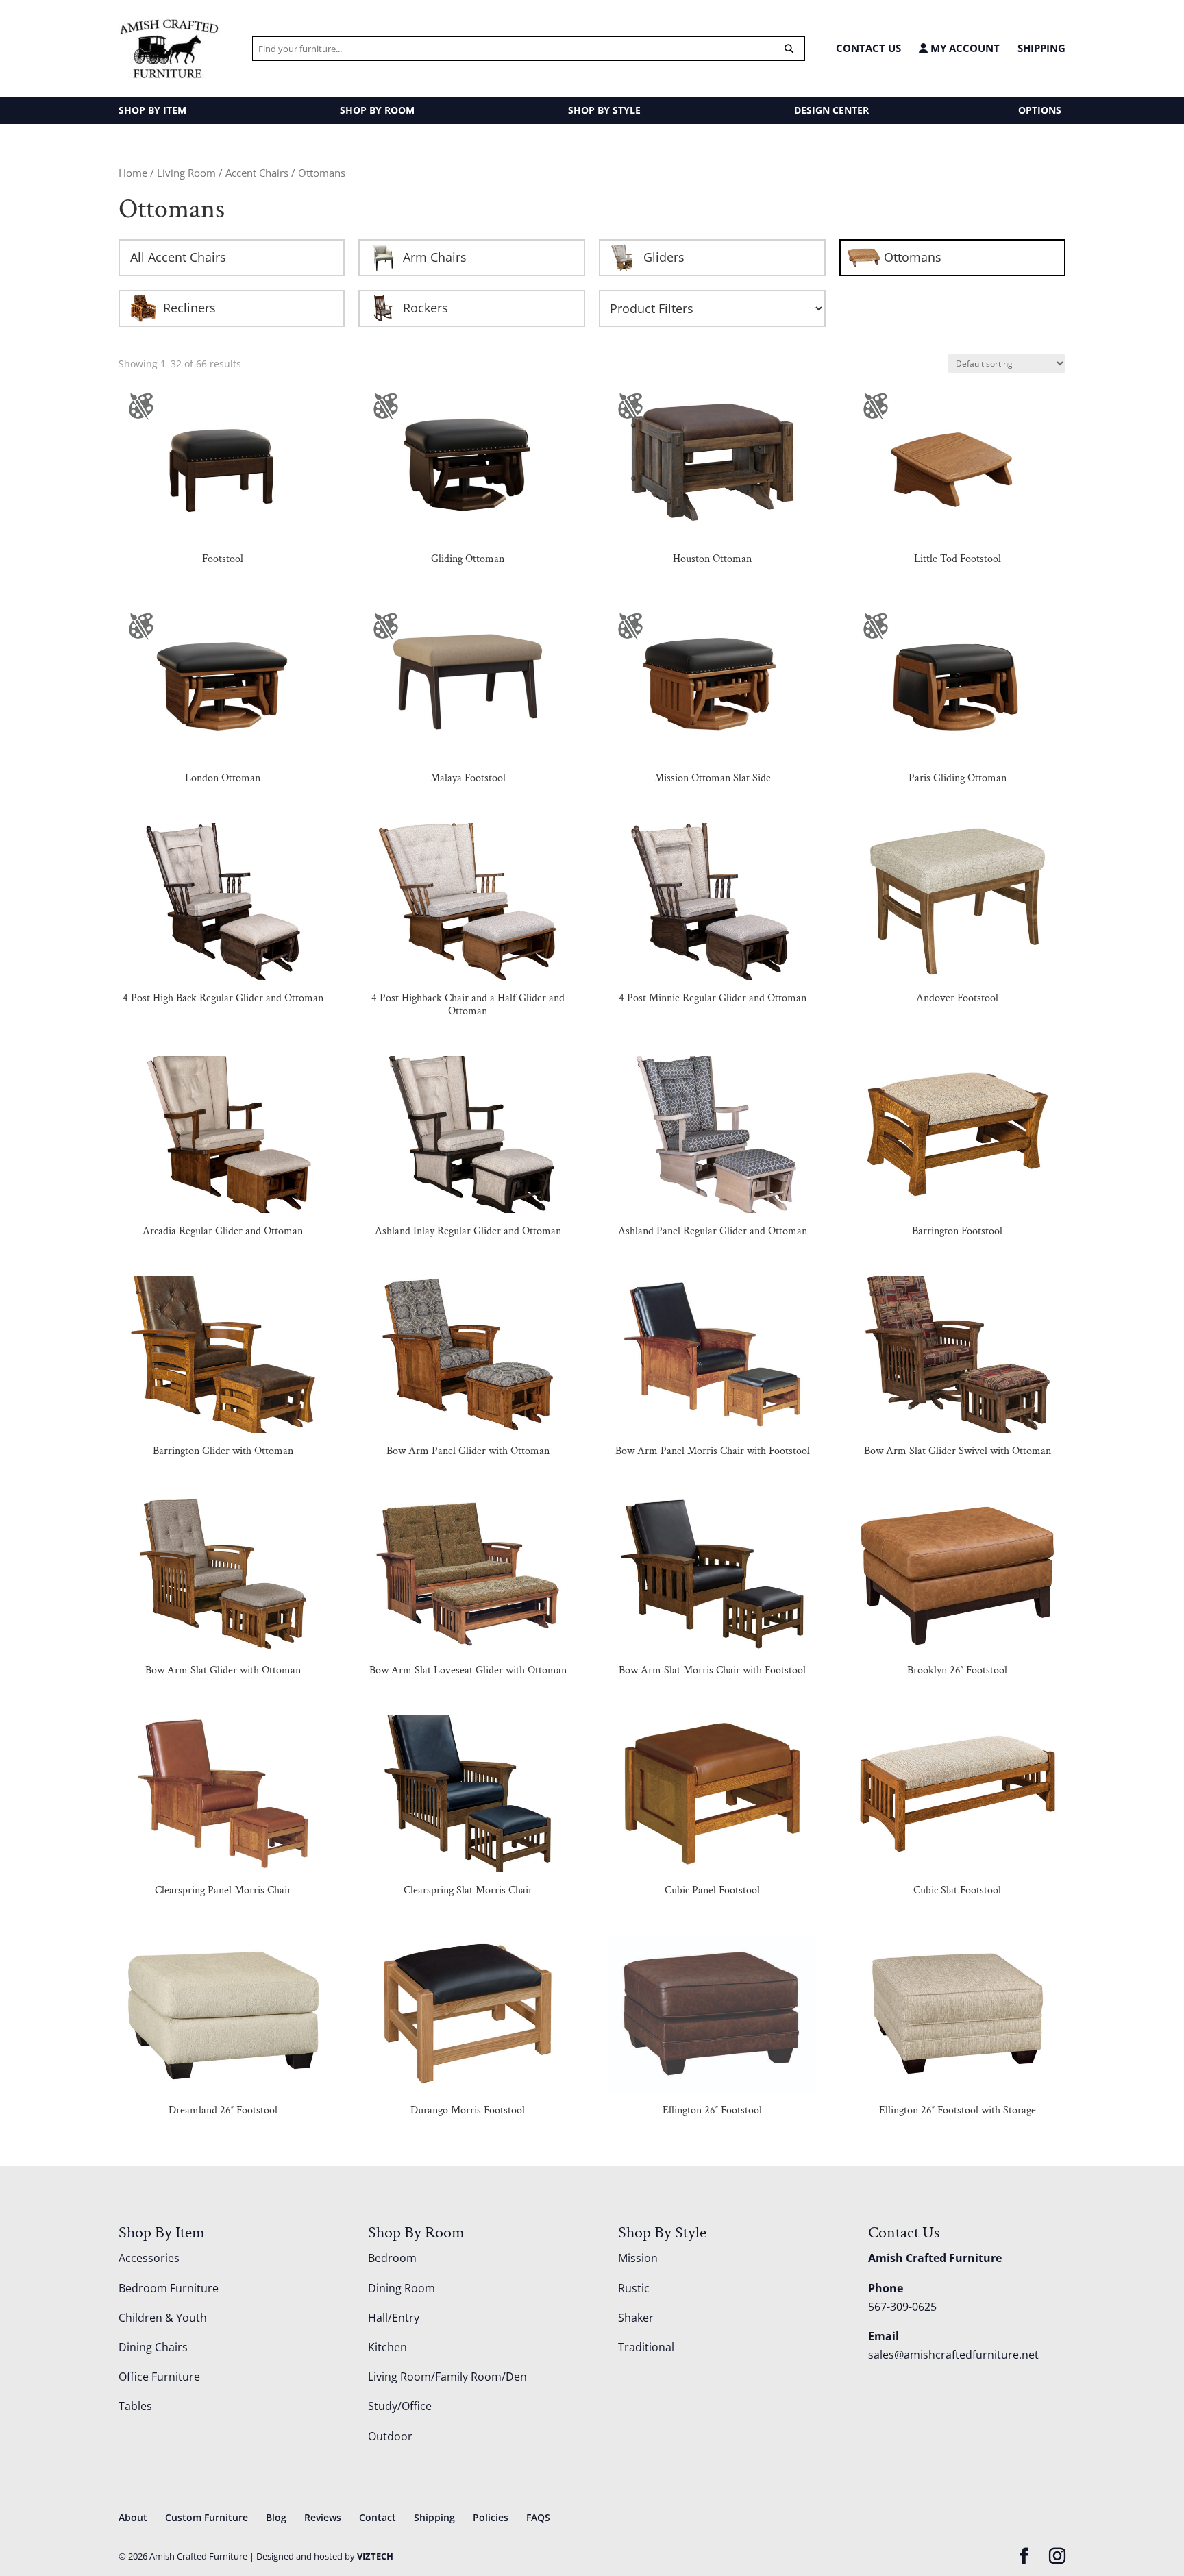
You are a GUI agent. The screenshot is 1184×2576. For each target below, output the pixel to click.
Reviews (323, 2517)
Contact (378, 2517)
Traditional (646, 2347)
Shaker (636, 2318)
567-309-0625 (902, 2307)
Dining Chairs (153, 2347)
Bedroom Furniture (169, 2288)
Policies (491, 2517)
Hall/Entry (394, 2318)
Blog (276, 2517)
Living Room (186, 173)
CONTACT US (868, 48)
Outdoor (390, 2436)
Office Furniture (159, 2377)
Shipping (1041, 48)
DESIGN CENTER (831, 110)
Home (133, 173)
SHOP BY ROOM (377, 110)
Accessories (149, 2258)
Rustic (634, 2288)
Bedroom (392, 2258)
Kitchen (387, 2347)
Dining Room (402, 2288)
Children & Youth (163, 2318)
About (133, 2517)
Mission (638, 2258)
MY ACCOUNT (964, 48)
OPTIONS (1040, 110)
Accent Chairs (257, 173)
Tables (135, 2406)
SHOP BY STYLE (604, 110)
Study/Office (400, 2406)
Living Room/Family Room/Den (447, 2377)
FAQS (538, 2517)
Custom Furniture (207, 2517)
